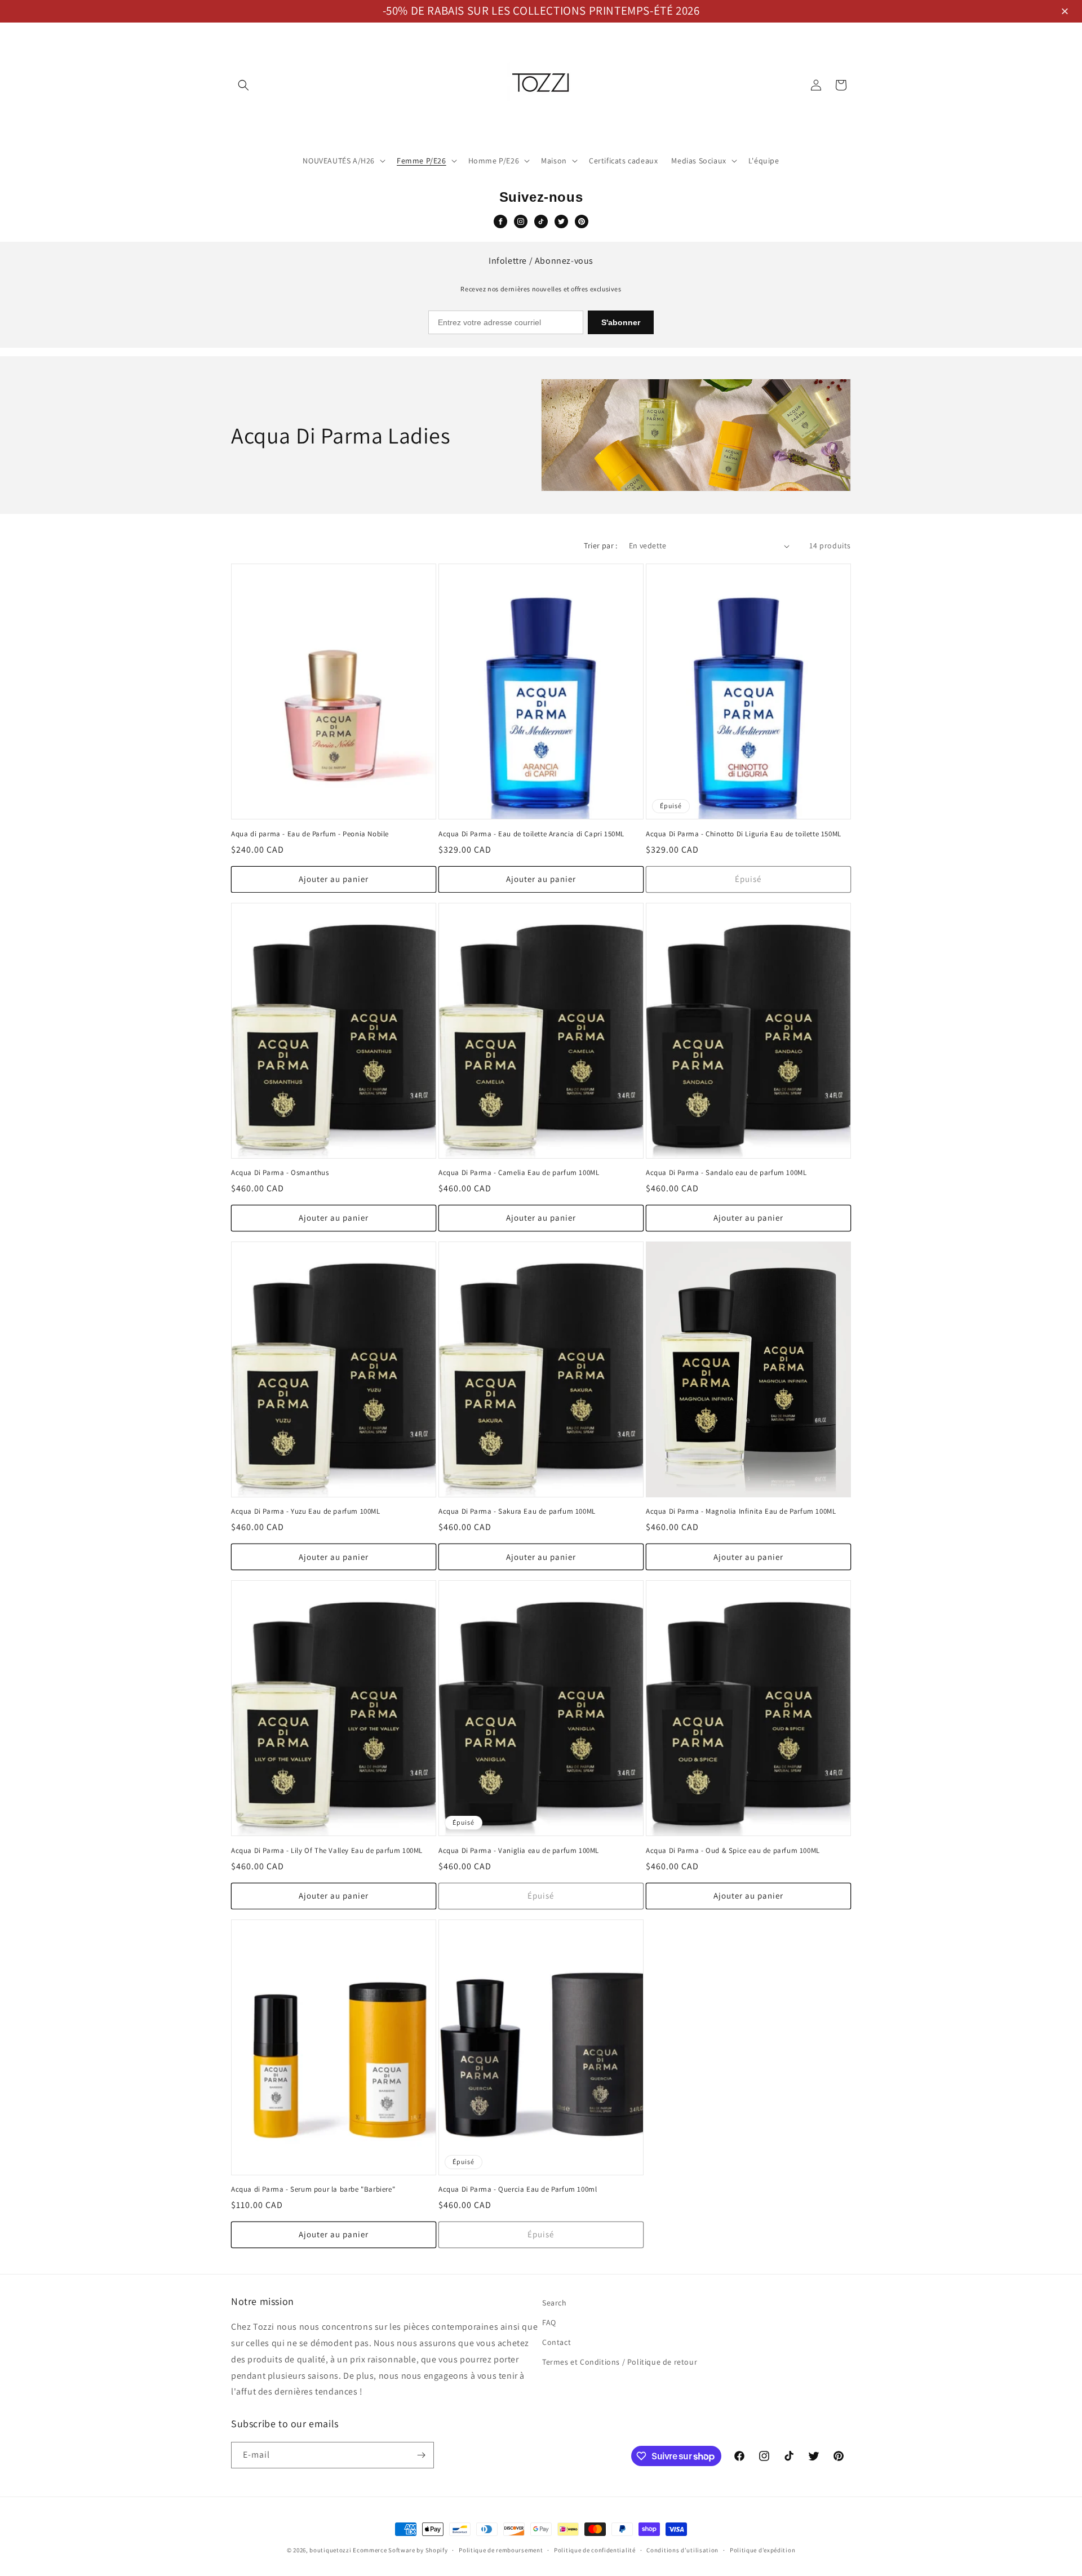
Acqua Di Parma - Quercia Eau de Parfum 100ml (518, 2189)
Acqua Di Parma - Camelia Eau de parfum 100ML (519, 1173)
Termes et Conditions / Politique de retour (620, 2362)
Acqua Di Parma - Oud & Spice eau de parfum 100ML (733, 1851)
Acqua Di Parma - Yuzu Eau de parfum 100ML (306, 1511)
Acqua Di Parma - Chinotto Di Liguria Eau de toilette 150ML (744, 834)
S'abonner (621, 322)
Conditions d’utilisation (682, 2550)
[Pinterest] (582, 221)
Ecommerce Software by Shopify (400, 2550)
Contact (556, 2342)
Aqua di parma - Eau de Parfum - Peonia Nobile (310, 834)
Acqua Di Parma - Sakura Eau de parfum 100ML (517, 1511)
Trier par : (600, 546)
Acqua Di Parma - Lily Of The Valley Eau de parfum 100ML (327, 1851)
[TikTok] (541, 221)
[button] (1067, 12)
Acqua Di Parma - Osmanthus (280, 1173)
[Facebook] (500, 221)
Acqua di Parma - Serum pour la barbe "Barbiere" (313, 2189)
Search (555, 2303)
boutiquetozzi (330, 2550)
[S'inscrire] (421, 2455)
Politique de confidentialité (595, 2550)
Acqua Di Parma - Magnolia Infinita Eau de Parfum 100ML (741, 1511)
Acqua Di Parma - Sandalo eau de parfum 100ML (726, 1173)
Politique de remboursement (501, 2550)
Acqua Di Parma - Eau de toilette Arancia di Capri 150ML (531, 834)
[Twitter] (561, 221)
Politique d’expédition (762, 2550)
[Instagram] (521, 221)
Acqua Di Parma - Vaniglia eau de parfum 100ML (519, 1851)
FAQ (549, 2322)
